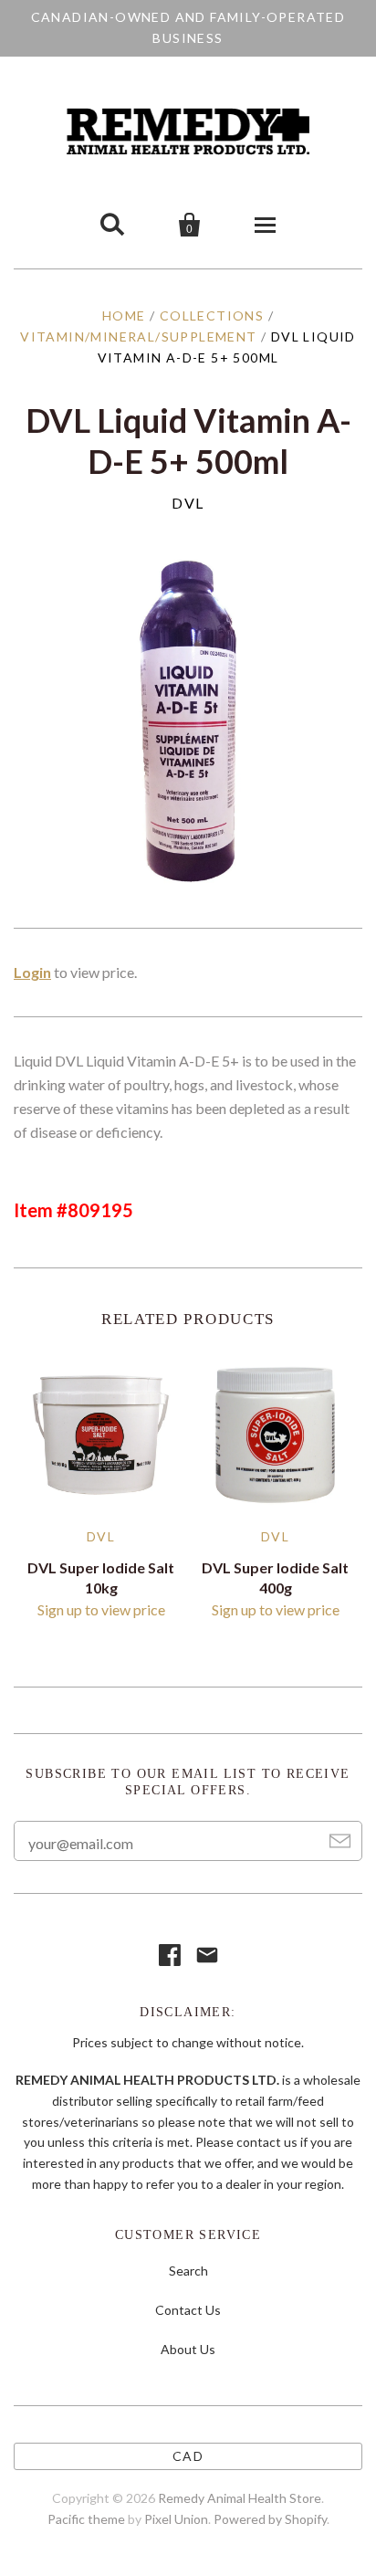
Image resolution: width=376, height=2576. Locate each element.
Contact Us (188, 2310)
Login (32, 972)
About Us (188, 2349)
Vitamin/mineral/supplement (138, 336)
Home (124, 315)
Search (188, 2271)
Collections (212, 315)
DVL (188, 503)
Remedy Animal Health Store (240, 2498)
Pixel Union (176, 2519)
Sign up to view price (101, 1609)
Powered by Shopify (270, 2519)
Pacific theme (86, 2519)
